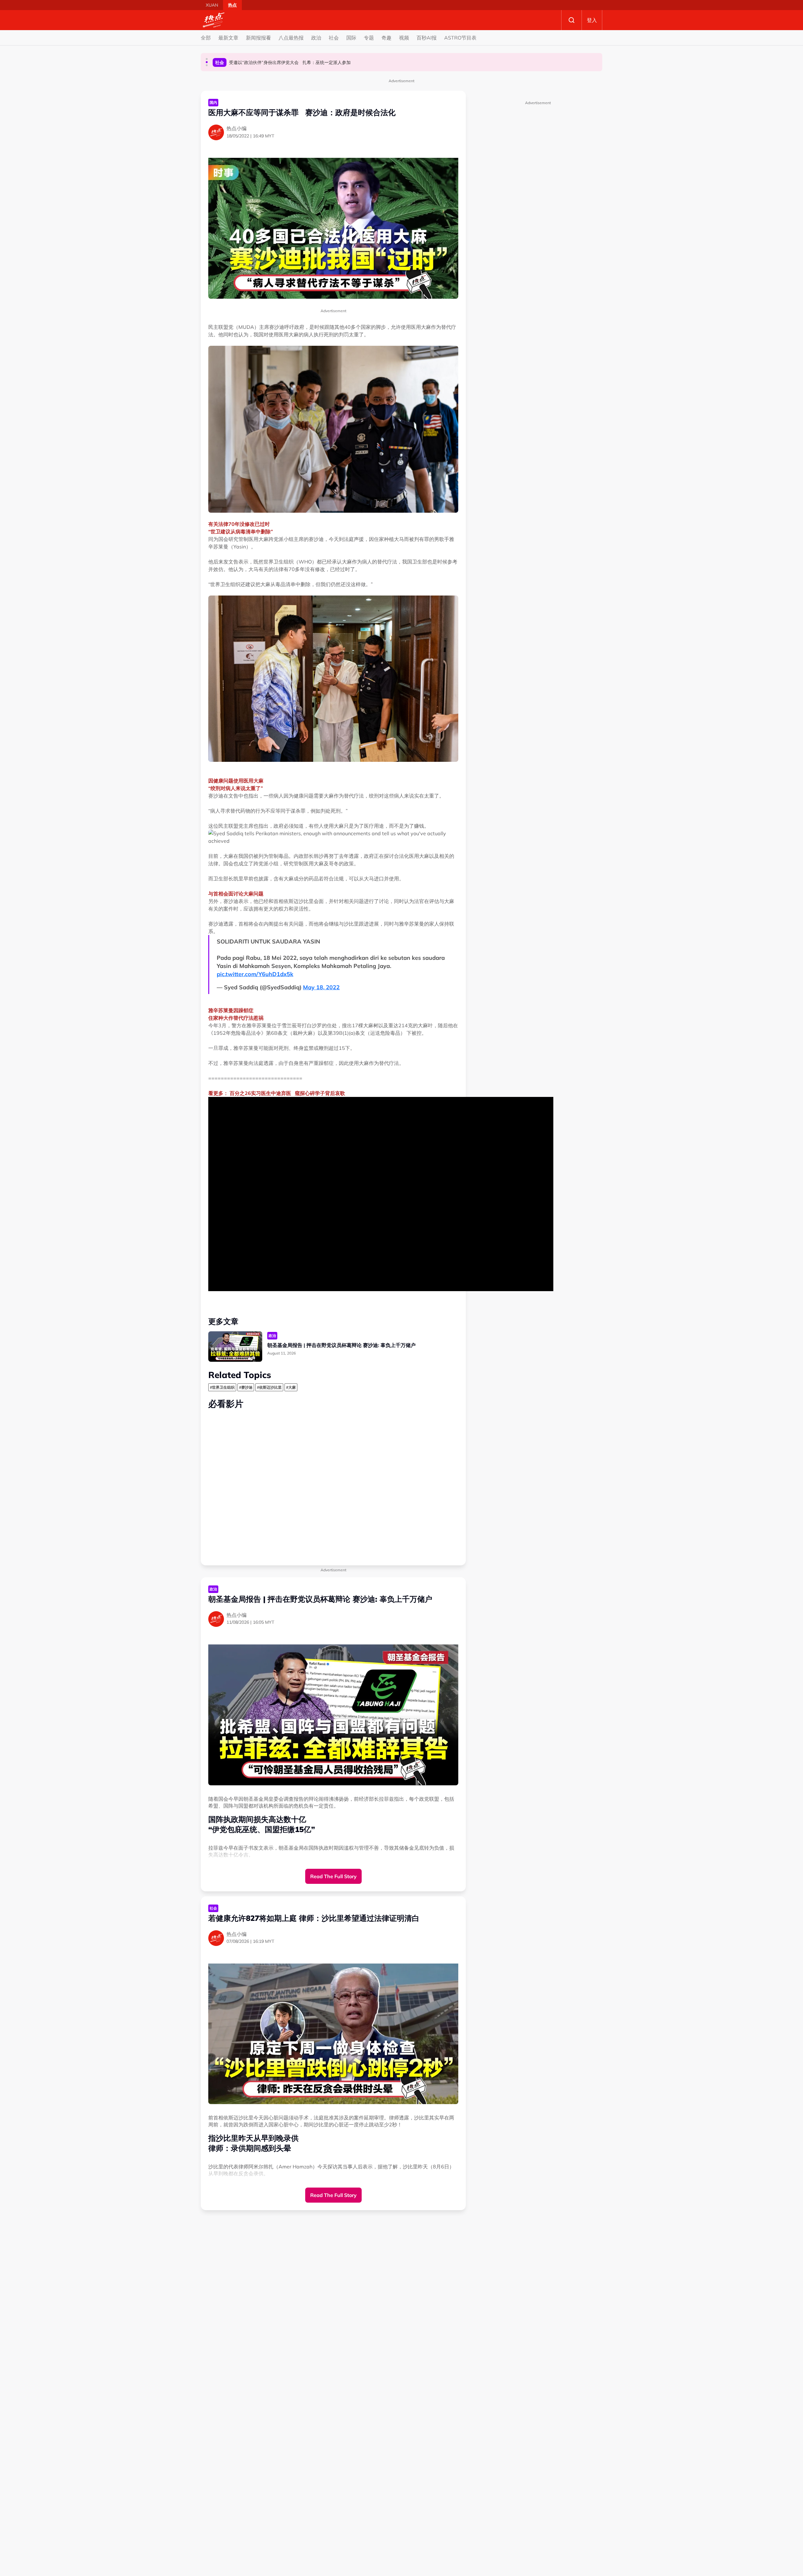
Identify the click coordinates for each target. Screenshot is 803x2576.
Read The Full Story (333, 1876)
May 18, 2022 (321, 987)
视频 (404, 38)
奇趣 (386, 38)
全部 (206, 38)
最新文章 (228, 38)
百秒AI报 (427, 38)
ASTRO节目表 (460, 38)
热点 (232, 5)
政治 (316, 38)
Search (572, 20)
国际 (351, 38)
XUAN (212, 5)
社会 (334, 38)
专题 (369, 38)
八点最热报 (291, 38)
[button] (207, 59)
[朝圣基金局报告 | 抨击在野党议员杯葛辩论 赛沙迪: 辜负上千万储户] (235, 1347)
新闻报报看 (258, 38)
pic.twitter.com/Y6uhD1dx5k (255, 974)
